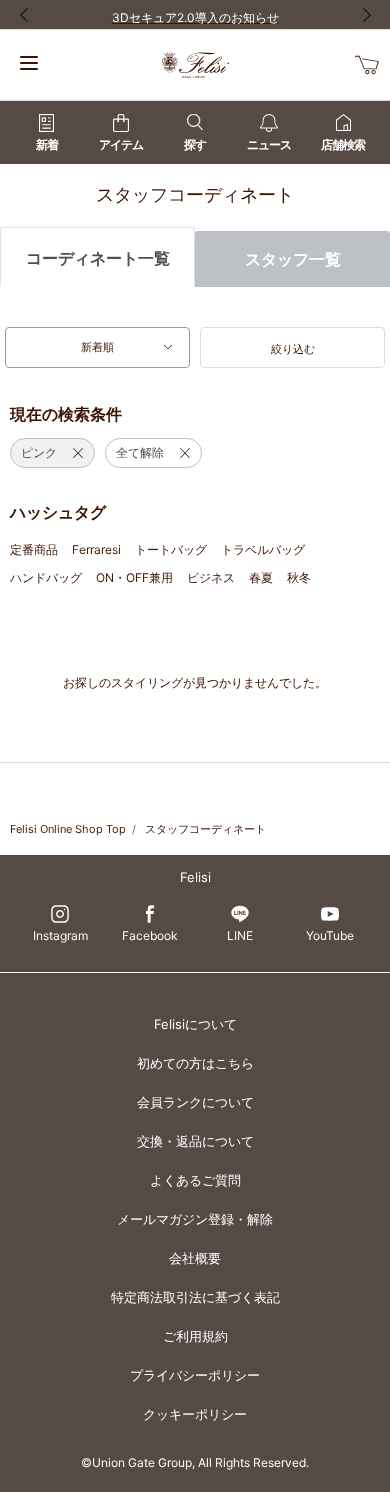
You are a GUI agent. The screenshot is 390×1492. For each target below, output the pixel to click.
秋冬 (299, 577)
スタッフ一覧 (293, 259)
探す (195, 144)
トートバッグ (171, 549)
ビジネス (211, 577)
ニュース (269, 144)
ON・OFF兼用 (134, 577)
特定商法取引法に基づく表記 (195, 1297)
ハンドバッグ (46, 577)
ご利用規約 (195, 1336)
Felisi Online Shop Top (68, 829)
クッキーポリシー (195, 1414)
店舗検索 (343, 144)
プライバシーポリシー (195, 1375)
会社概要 (195, 1258)
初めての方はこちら (195, 1063)
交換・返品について (195, 1141)
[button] (292, 348)
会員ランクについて (195, 1102)
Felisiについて (195, 1024)
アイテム (121, 144)
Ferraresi (96, 549)
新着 (47, 144)
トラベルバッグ (263, 549)
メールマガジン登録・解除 (195, 1219)
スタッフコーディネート (205, 829)
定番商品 (34, 549)
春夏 (261, 577)
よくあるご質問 (195, 1180)
